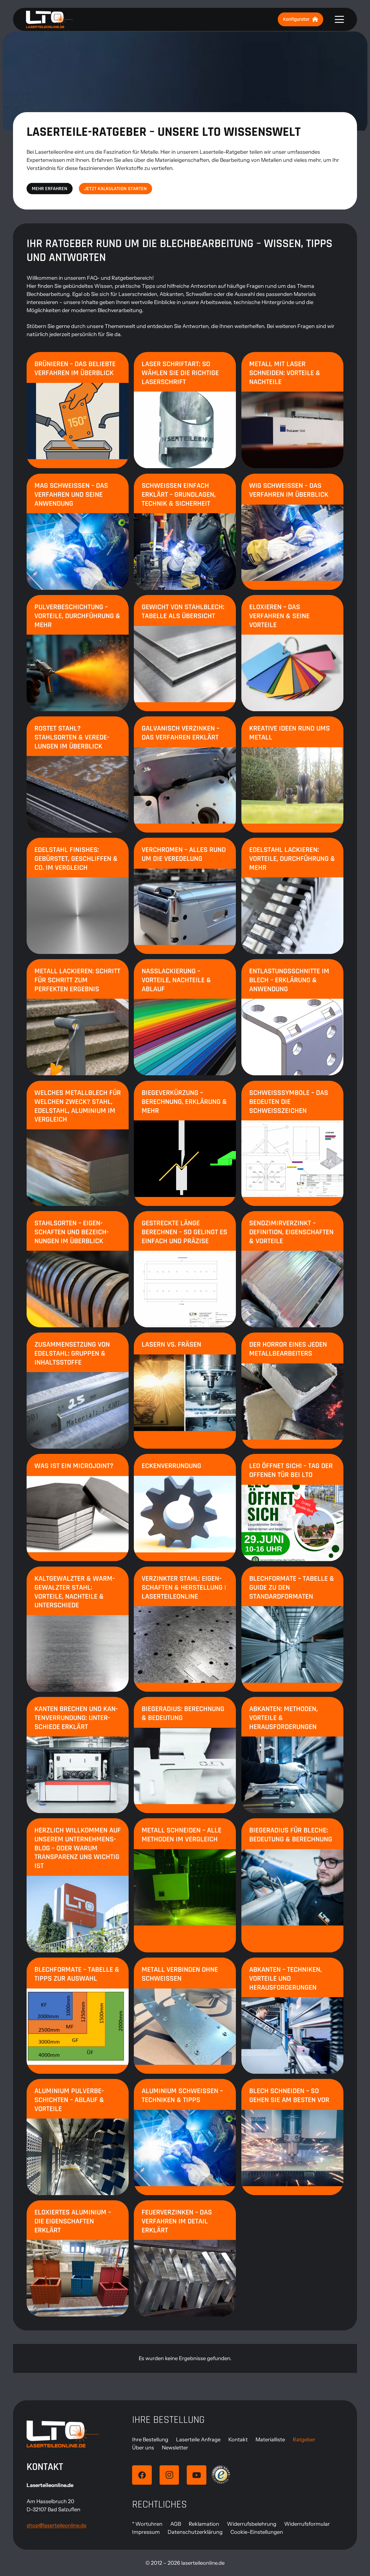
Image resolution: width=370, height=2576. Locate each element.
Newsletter (175, 2448)
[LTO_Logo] (49, 19)
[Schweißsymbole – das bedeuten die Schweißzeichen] (292, 1143)
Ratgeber (304, 2440)
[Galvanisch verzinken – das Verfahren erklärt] (185, 774)
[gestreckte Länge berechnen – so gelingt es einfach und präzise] (185, 1269)
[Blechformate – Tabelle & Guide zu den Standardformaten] (292, 1629)
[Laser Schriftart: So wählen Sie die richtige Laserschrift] (185, 410)
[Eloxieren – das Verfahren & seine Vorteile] (292, 653)
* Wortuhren (147, 2524)
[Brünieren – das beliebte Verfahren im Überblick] (78, 410)
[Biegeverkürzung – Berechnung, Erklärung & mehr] (185, 1143)
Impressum (146, 2532)
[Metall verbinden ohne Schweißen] (185, 2016)
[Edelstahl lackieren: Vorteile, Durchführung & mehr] (292, 896)
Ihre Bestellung (150, 2440)
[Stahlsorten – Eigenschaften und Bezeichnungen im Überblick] (78, 1269)
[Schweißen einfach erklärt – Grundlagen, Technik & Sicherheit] (185, 532)
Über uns (143, 2448)
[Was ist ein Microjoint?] (78, 1507)
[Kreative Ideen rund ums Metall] (292, 774)
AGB (176, 2524)
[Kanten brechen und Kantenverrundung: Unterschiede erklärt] (78, 1755)
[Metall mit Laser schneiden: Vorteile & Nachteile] (292, 410)
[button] (340, 19)
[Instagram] (169, 2475)
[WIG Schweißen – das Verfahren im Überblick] (292, 532)
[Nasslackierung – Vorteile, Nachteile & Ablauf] (185, 1017)
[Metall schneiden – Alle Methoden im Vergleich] (185, 1885)
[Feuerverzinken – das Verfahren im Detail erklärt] (185, 2258)
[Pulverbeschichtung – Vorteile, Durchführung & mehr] (78, 653)
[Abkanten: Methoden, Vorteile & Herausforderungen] (292, 1755)
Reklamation (204, 2524)
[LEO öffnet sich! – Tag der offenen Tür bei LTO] (292, 1507)
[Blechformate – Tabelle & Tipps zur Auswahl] (78, 2016)
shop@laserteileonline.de (57, 2525)
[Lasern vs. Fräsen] (185, 1391)
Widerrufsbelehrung (252, 2524)
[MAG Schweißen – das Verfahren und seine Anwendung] (78, 532)
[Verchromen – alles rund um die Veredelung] (185, 896)
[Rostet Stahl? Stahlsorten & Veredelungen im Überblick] (78, 774)
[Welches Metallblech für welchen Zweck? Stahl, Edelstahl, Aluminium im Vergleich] (78, 1143)
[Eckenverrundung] (185, 1507)
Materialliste (270, 2440)
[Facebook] (142, 2475)
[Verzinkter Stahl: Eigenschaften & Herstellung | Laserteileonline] (185, 1629)
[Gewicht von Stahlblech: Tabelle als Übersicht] (185, 653)
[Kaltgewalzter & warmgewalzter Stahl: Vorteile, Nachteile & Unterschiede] (78, 1629)
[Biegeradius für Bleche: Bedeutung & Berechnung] (292, 1885)
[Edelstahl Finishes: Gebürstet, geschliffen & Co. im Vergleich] (78, 896)
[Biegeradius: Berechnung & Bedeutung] (185, 1755)
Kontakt (238, 2440)
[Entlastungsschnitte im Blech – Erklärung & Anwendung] (292, 1017)
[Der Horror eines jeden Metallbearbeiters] (292, 1391)
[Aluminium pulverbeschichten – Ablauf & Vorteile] (78, 2137)
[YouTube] (197, 2475)
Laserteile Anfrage (198, 2440)
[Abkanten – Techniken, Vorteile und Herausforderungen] (292, 2016)
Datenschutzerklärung (195, 2532)
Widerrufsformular (307, 2524)
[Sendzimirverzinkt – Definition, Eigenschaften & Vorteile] (292, 1269)
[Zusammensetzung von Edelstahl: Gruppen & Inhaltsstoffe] (78, 1391)
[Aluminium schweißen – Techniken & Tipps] (185, 2137)
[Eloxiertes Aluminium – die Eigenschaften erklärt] (78, 2258)
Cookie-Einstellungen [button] (257, 2532)
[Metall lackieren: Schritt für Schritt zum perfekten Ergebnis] (78, 1017)
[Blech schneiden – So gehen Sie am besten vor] (292, 2137)
